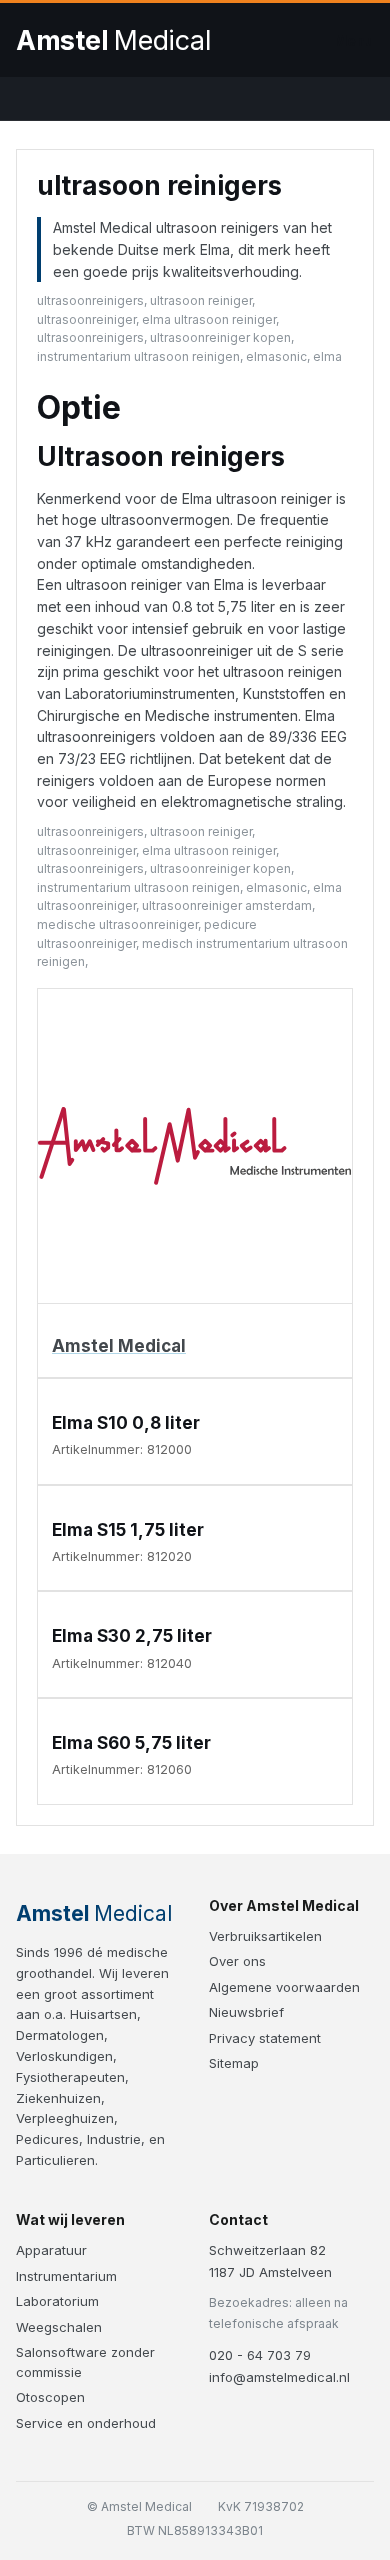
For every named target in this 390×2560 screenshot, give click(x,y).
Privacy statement (265, 2038)
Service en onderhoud (86, 2423)
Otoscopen (50, 2397)
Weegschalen (59, 2327)
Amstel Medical (119, 1346)
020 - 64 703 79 (260, 2355)
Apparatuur (51, 2250)
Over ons (237, 1961)
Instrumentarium (66, 2276)
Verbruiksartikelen (265, 1936)
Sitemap (234, 2063)
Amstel (113, 40)
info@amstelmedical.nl (279, 2377)
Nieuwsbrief (246, 2012)
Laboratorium (57, 2301)
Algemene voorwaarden (284, 1987)
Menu (354, 40)
